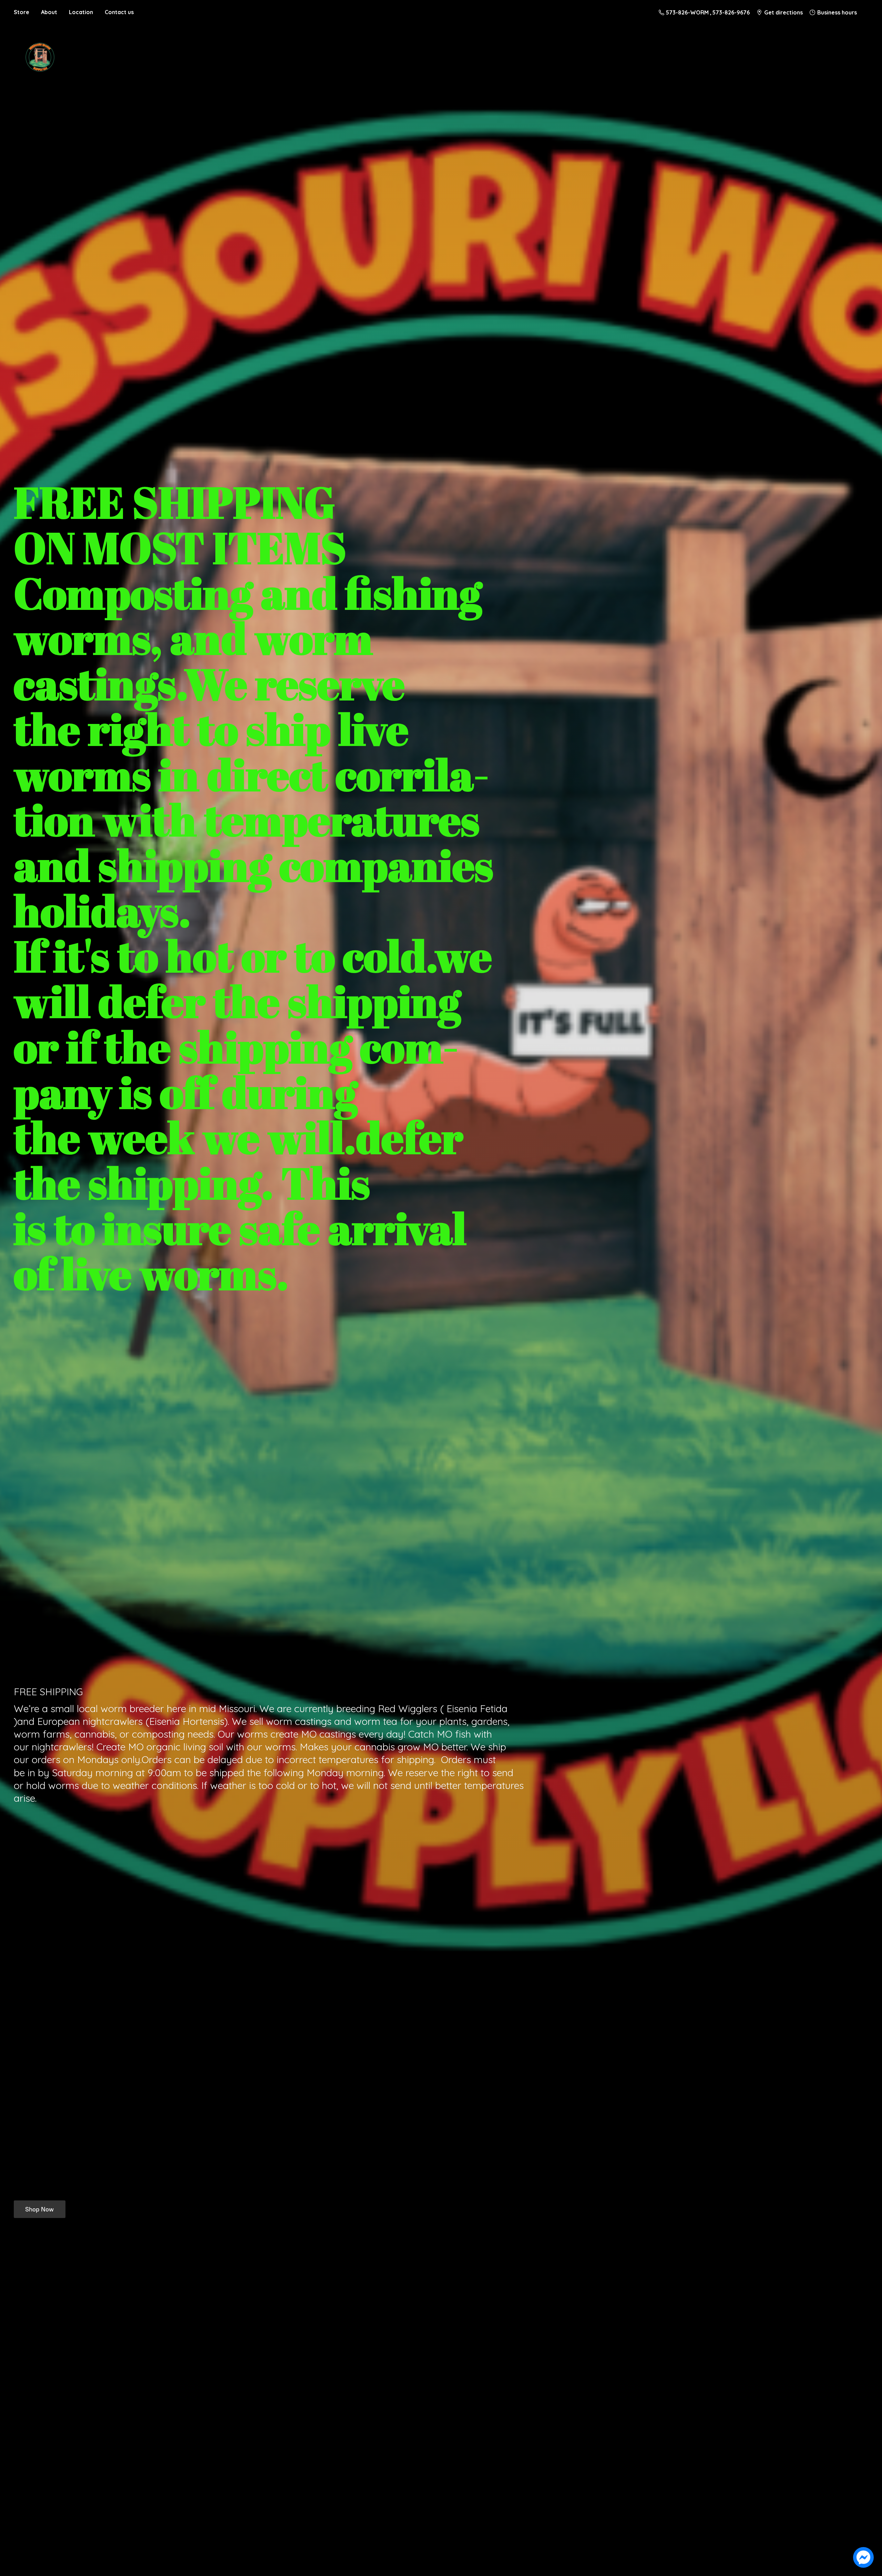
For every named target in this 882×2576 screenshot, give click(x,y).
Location (81, 12)
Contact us (119, 12)
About (49, 12)
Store (22, 12)
